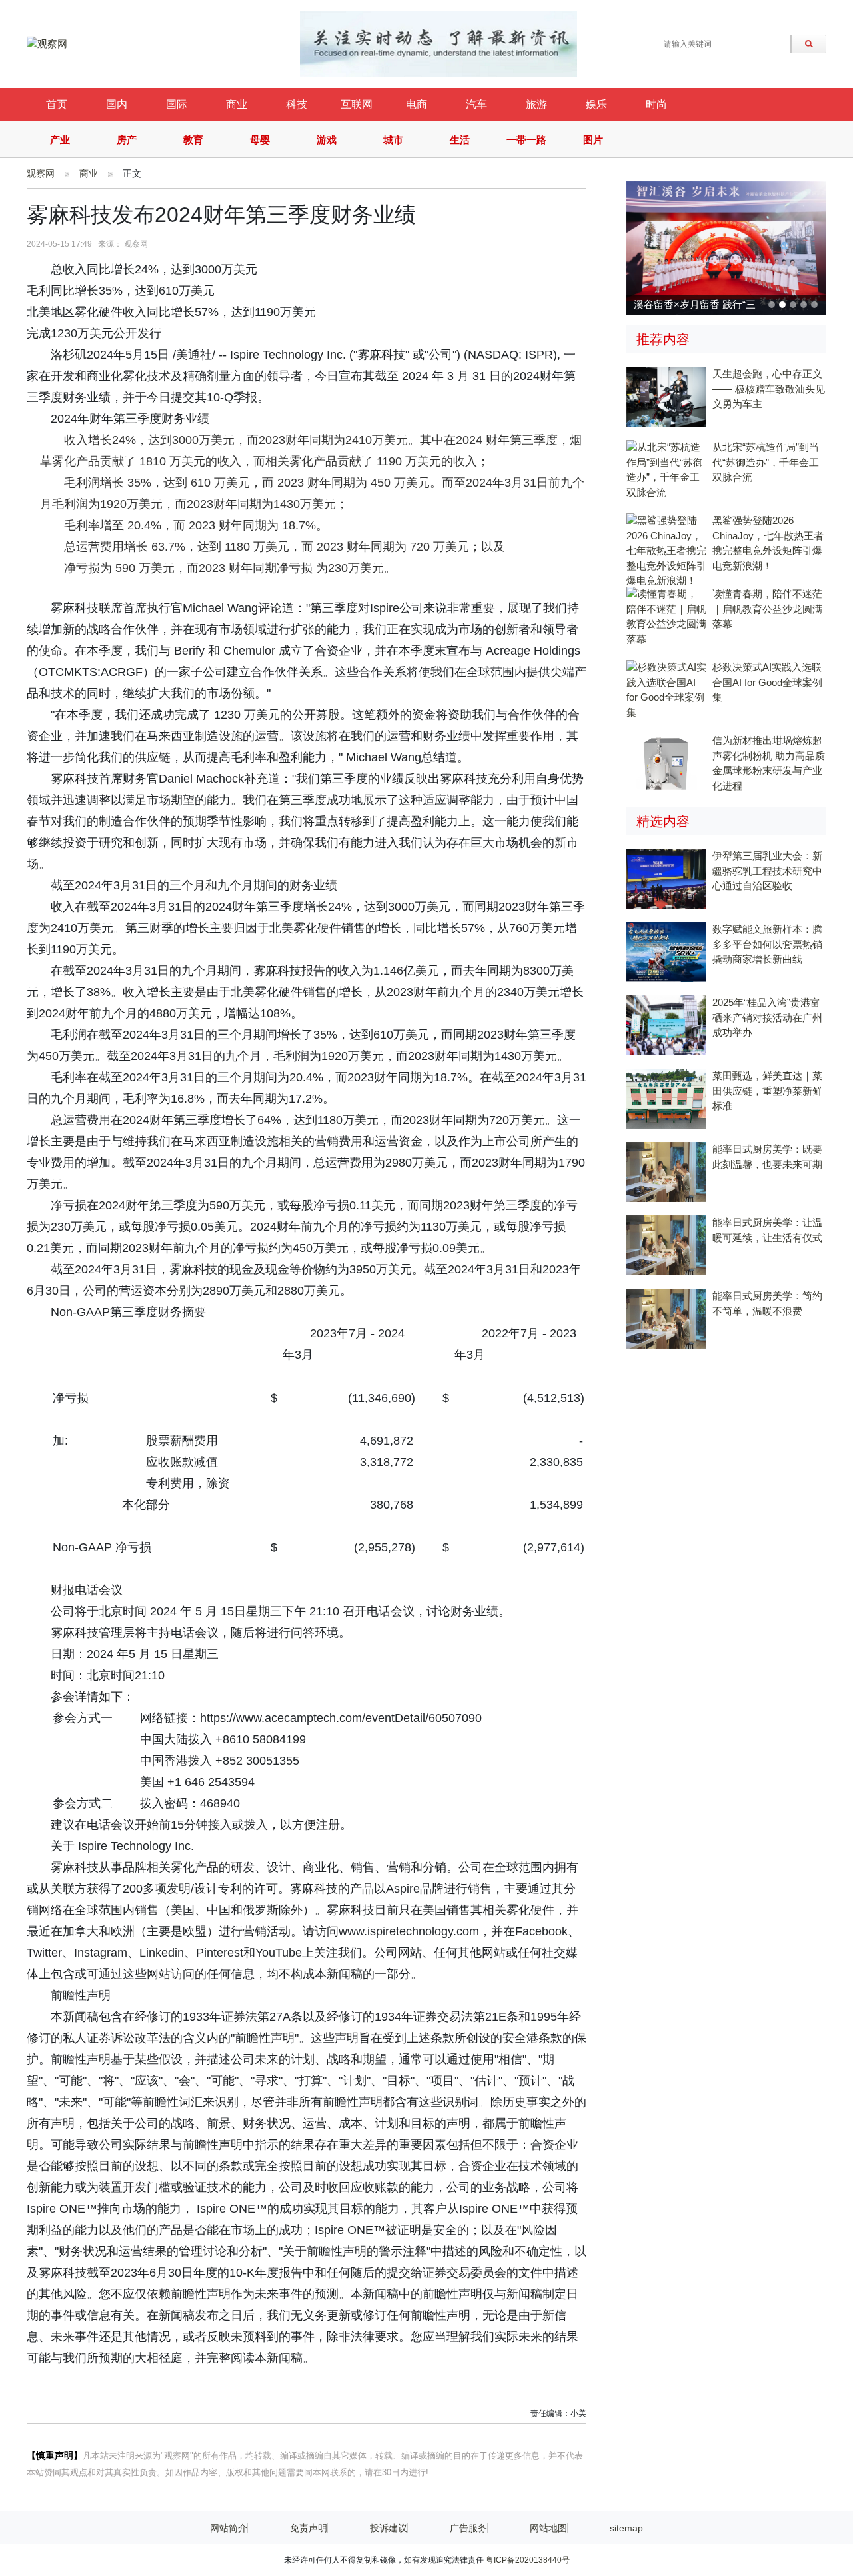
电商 (417, 104)
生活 (460, 140)
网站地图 (548, 2528)
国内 (117, 104)
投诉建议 (389, 2528)
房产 (127, 140)
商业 (237, 104)
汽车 (476, 104)
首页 (57, 104)
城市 (393, 140)
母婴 (260, 140)
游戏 (327, 140)
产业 (60, 140)
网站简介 (229, 2528)
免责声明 (309, 2528)
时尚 (656, 104)
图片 (593, 140)
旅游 (536, 104)
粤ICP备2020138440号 (528, 2560)
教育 (193, 140)
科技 (297, 104)
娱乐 (596, 104)
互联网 (357, 104)
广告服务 (468, 2528)
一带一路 (526, 140)
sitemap (626, 2528)
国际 (177, 104)
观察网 (41, 173)
